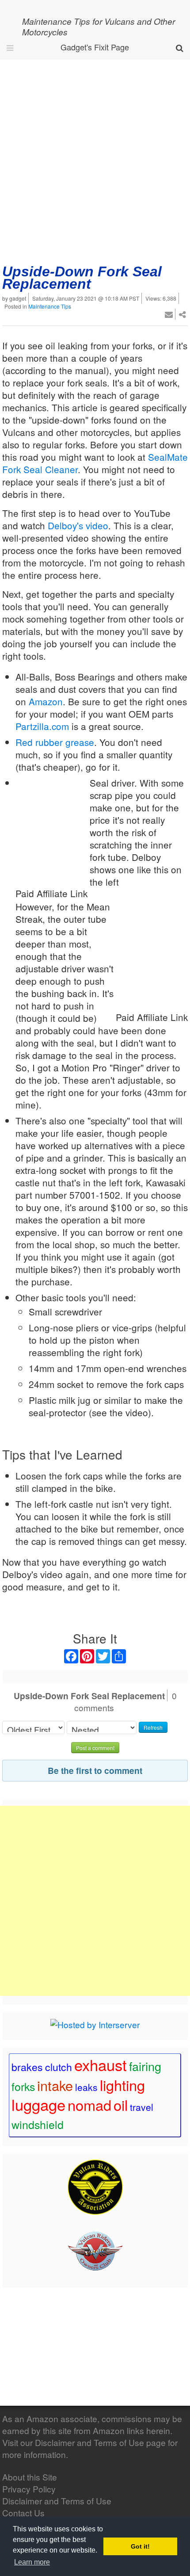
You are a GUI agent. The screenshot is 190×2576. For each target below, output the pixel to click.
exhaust (101, 2064)
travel (142, 2107)
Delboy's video (78, 525)
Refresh (153, 1727)
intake (55, 2085)
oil (121, 2105)
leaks (86, 2087)
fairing (145, 2066)
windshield (38, 2124)
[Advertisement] (95, 159)
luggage (38, 2104)
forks (23, 2086)
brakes (27, 2067)
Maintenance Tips (50, 306)
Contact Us (23, 2513)
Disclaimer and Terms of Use (89, 2442)
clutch (59, 2067)
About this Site (30, 2477)
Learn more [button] (32, 2562)
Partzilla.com (42, 726)
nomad (89, 2105)
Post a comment (95, 1748)
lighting (122, 2085)
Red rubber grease (55, 742)
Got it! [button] (140, 2546)
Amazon (46, 701)
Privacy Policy (29, 2489)
